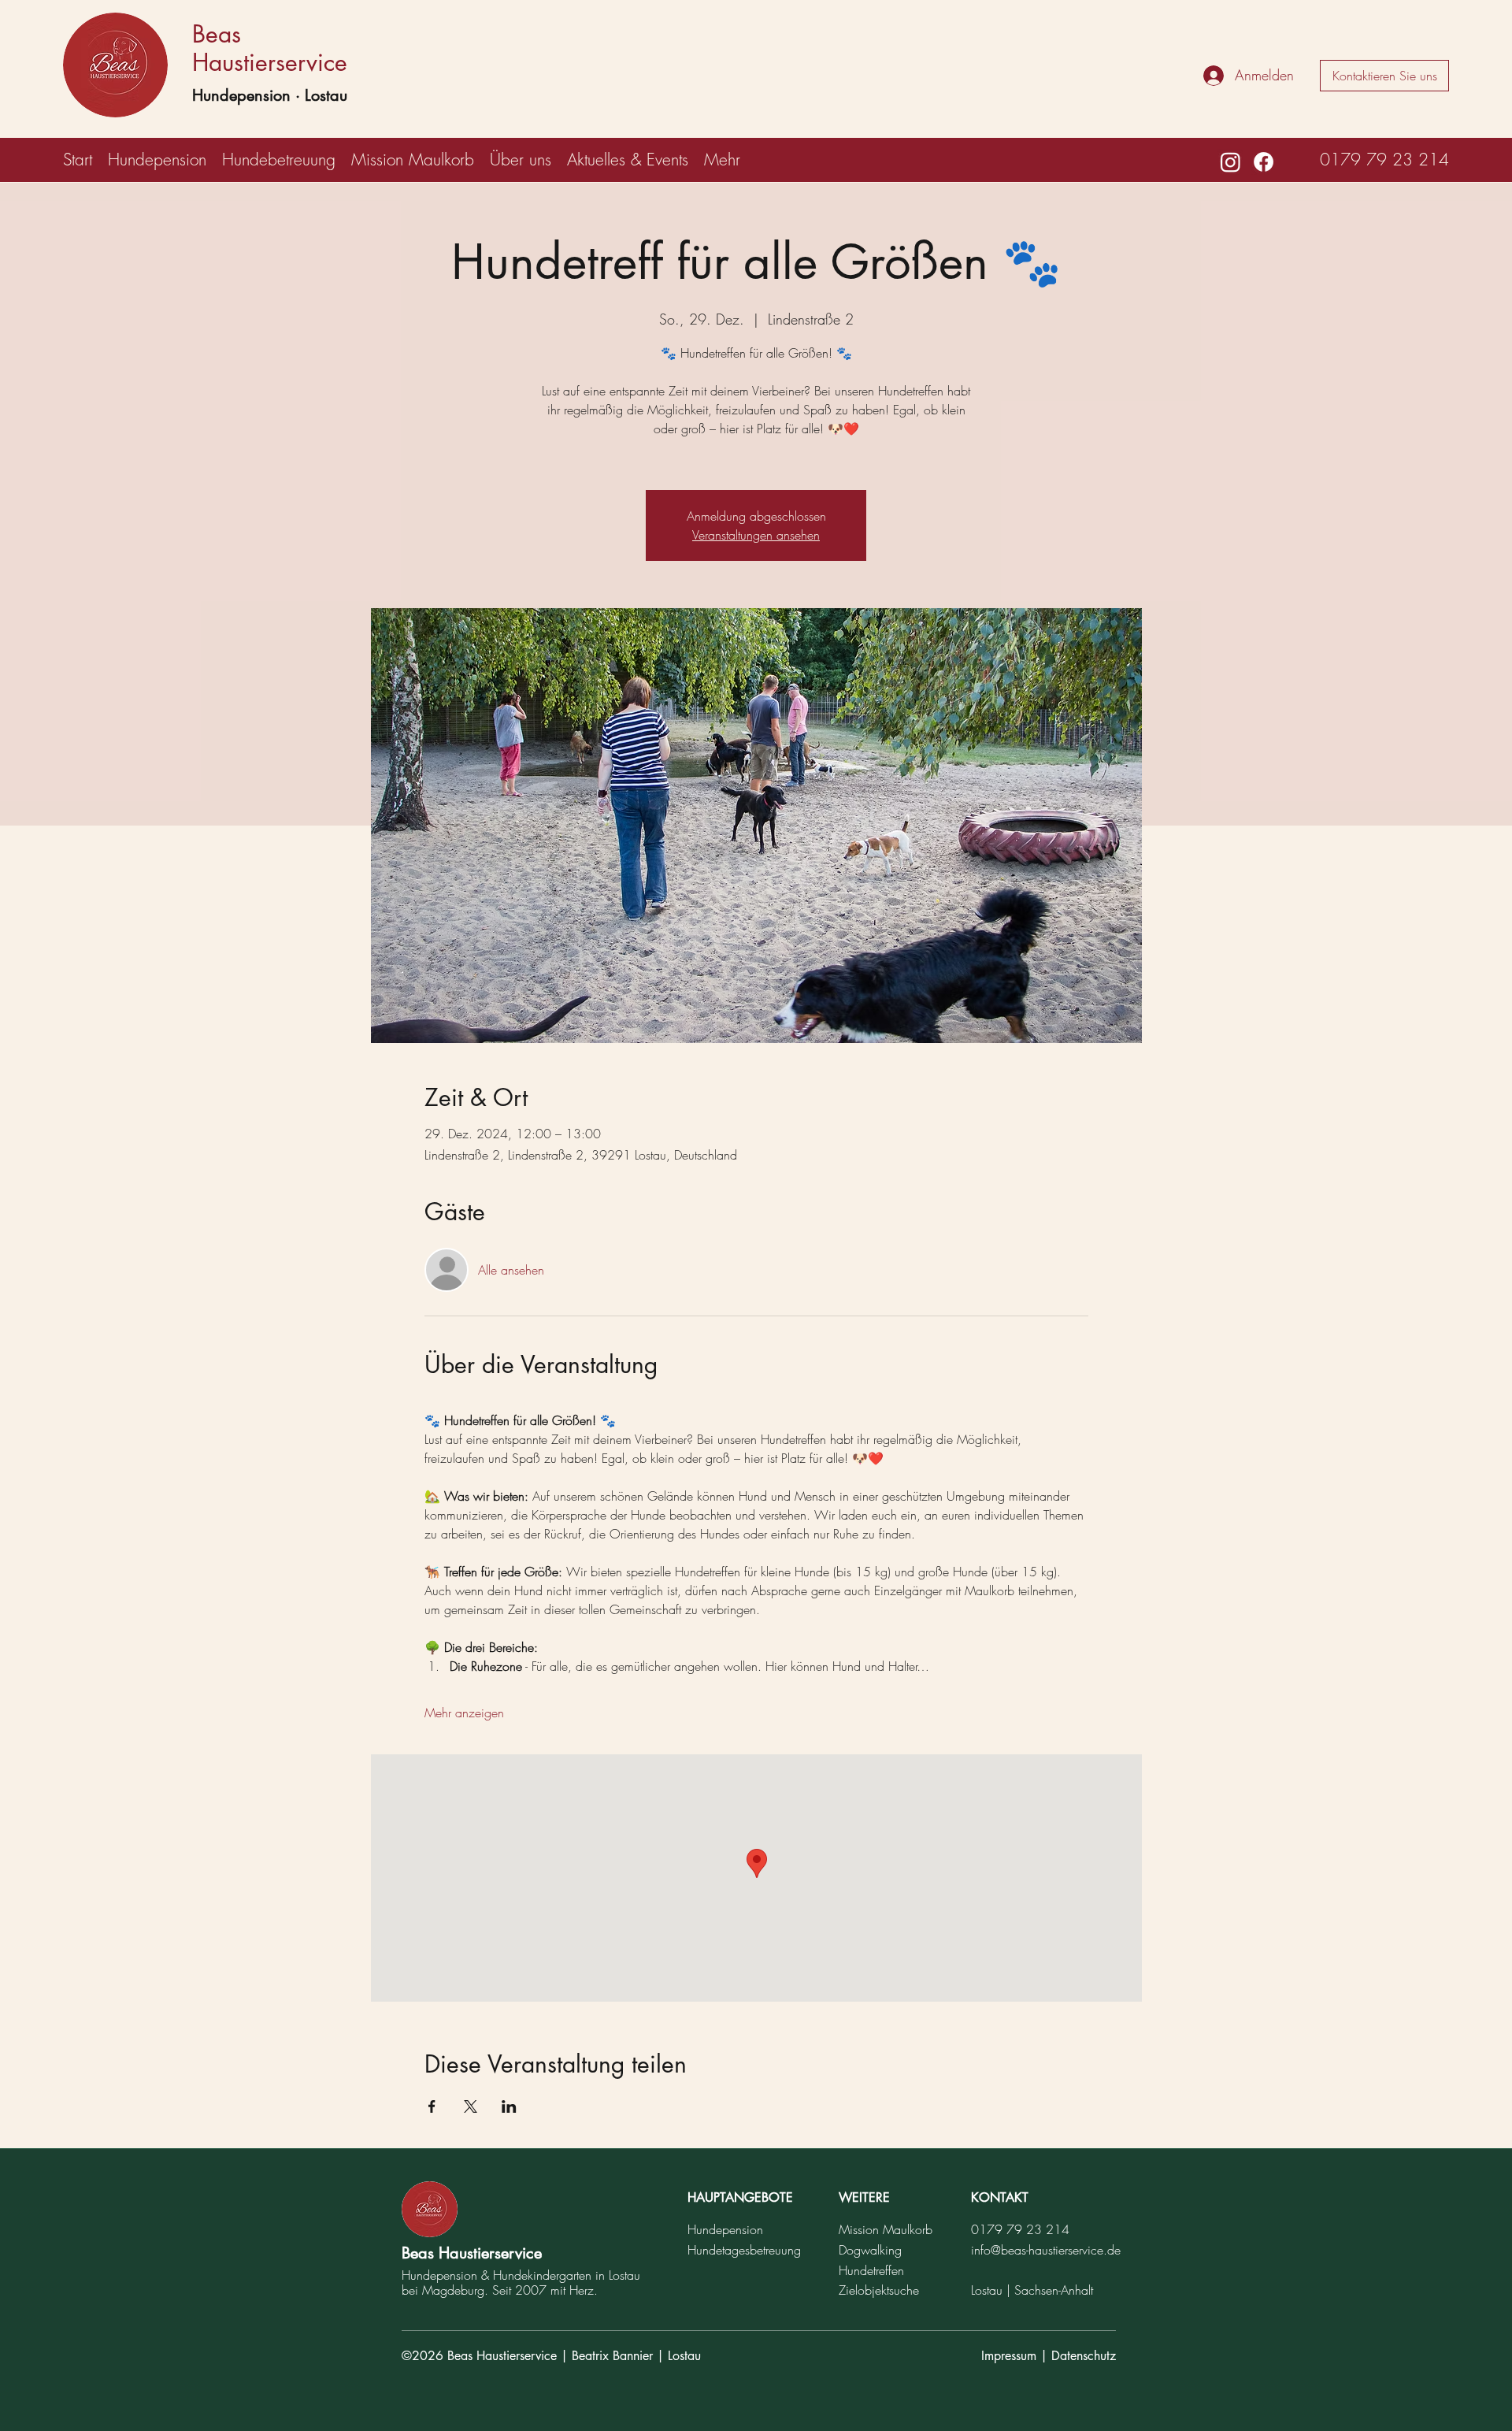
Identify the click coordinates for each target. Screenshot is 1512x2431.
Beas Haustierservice (270, 48)
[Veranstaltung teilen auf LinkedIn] (509, 2106)
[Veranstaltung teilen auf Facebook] (432, 2106)
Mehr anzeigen (464, 1713)
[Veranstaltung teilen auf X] (471, 2106)
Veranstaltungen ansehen (756, 535)
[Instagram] (1230, 162)
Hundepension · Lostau (270, 95)
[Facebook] (1264, 162)
